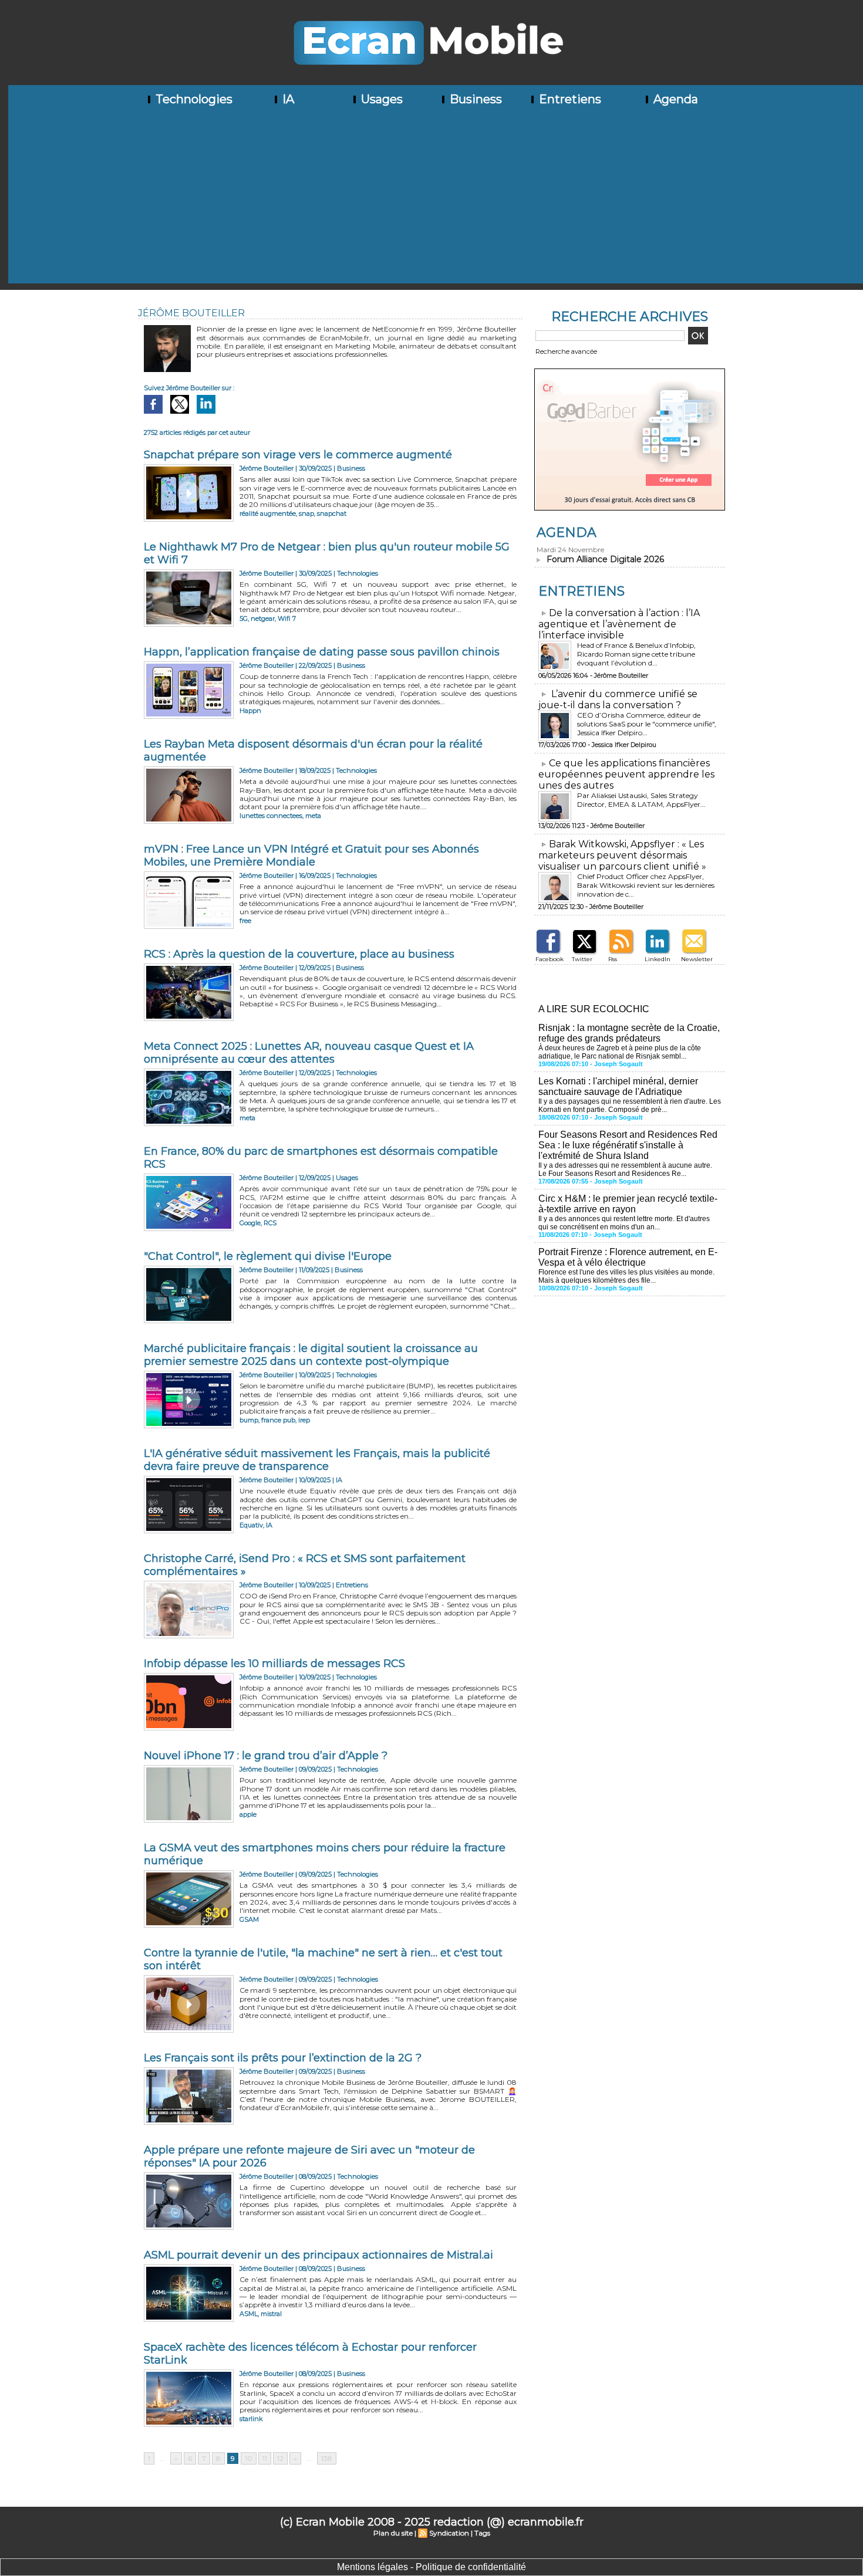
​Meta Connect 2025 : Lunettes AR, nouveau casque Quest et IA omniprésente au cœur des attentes (309, 1053)
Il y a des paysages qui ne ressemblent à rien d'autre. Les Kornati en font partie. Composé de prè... (630, 1106)
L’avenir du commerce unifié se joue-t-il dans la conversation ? (618, 699)
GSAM (249, 1919)
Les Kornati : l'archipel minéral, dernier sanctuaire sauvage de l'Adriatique (618, 1086)
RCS (270, 1223)
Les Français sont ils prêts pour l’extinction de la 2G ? (283, 2058)
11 (265, 2458)
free (245, 921)
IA (287, 99)
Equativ (251, 1525)
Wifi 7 (287, 618)
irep (304, 1420)
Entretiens (569, 99)
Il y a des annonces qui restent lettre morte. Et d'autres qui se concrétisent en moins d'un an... (624, 1223)
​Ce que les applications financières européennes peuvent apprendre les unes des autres (626, 774)
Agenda (674, 99)
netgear (263, 618)
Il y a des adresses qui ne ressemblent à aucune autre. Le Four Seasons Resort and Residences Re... (625, 1169)
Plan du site (393, 2533)
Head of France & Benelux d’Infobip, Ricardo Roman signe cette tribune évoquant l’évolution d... (636, 654)
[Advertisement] (436, 201)
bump (249, 1420)
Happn (250, 711)
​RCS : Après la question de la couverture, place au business (299, 954)
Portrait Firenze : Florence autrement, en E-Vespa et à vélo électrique (628, 1257)
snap (306, 513)
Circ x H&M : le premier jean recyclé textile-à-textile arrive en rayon (628, 1204)
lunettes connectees (271, 816)
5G (244, 618)
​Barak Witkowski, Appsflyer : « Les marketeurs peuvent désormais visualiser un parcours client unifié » (622, 855)
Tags (482, 2533)
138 (327, 2458)
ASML (249, 2314)
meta (313, 816)
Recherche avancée (566, 351)
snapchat (332, 513)
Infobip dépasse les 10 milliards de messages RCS (274, 1664)
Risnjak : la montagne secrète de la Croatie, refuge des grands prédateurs (629, 1033)
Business (474, 99)
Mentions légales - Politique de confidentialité (431, 2567)
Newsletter (697, 959)
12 (280, 2458)
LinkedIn (658, 959)
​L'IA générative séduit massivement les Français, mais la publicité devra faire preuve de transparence (317, 1460)
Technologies (193, 99)
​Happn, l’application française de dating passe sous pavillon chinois (322, 652)
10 (249, 2458)
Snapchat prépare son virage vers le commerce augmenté (298, 455)
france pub (278, 1420)
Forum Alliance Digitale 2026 (605, 559)
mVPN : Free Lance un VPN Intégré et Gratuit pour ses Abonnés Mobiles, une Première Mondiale (311, 856)
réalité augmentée (268, 513)
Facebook (550, 959)
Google (250, 1223)
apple (248, 1814)
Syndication (449, 2533)
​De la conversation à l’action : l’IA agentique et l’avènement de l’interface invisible (619, 624)
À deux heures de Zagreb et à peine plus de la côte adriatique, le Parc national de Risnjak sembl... (620, 1052)
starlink (251, 2419)
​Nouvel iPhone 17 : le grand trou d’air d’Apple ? (266, 1756)
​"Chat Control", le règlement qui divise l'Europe (268, 1256)
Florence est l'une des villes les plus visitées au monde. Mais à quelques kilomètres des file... (626, 1276)
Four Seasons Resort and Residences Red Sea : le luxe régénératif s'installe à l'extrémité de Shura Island (628, 1145)
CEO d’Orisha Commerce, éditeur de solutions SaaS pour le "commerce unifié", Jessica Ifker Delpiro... (647, 724)
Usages (380, 99)
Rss (613, 959)
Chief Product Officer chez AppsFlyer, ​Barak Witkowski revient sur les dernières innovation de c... (646, 885)
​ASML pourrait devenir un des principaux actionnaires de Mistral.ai (318, 2255)
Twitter (582, 959)
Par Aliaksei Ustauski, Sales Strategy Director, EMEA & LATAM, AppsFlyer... (641, 800)
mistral (271, 2314)
